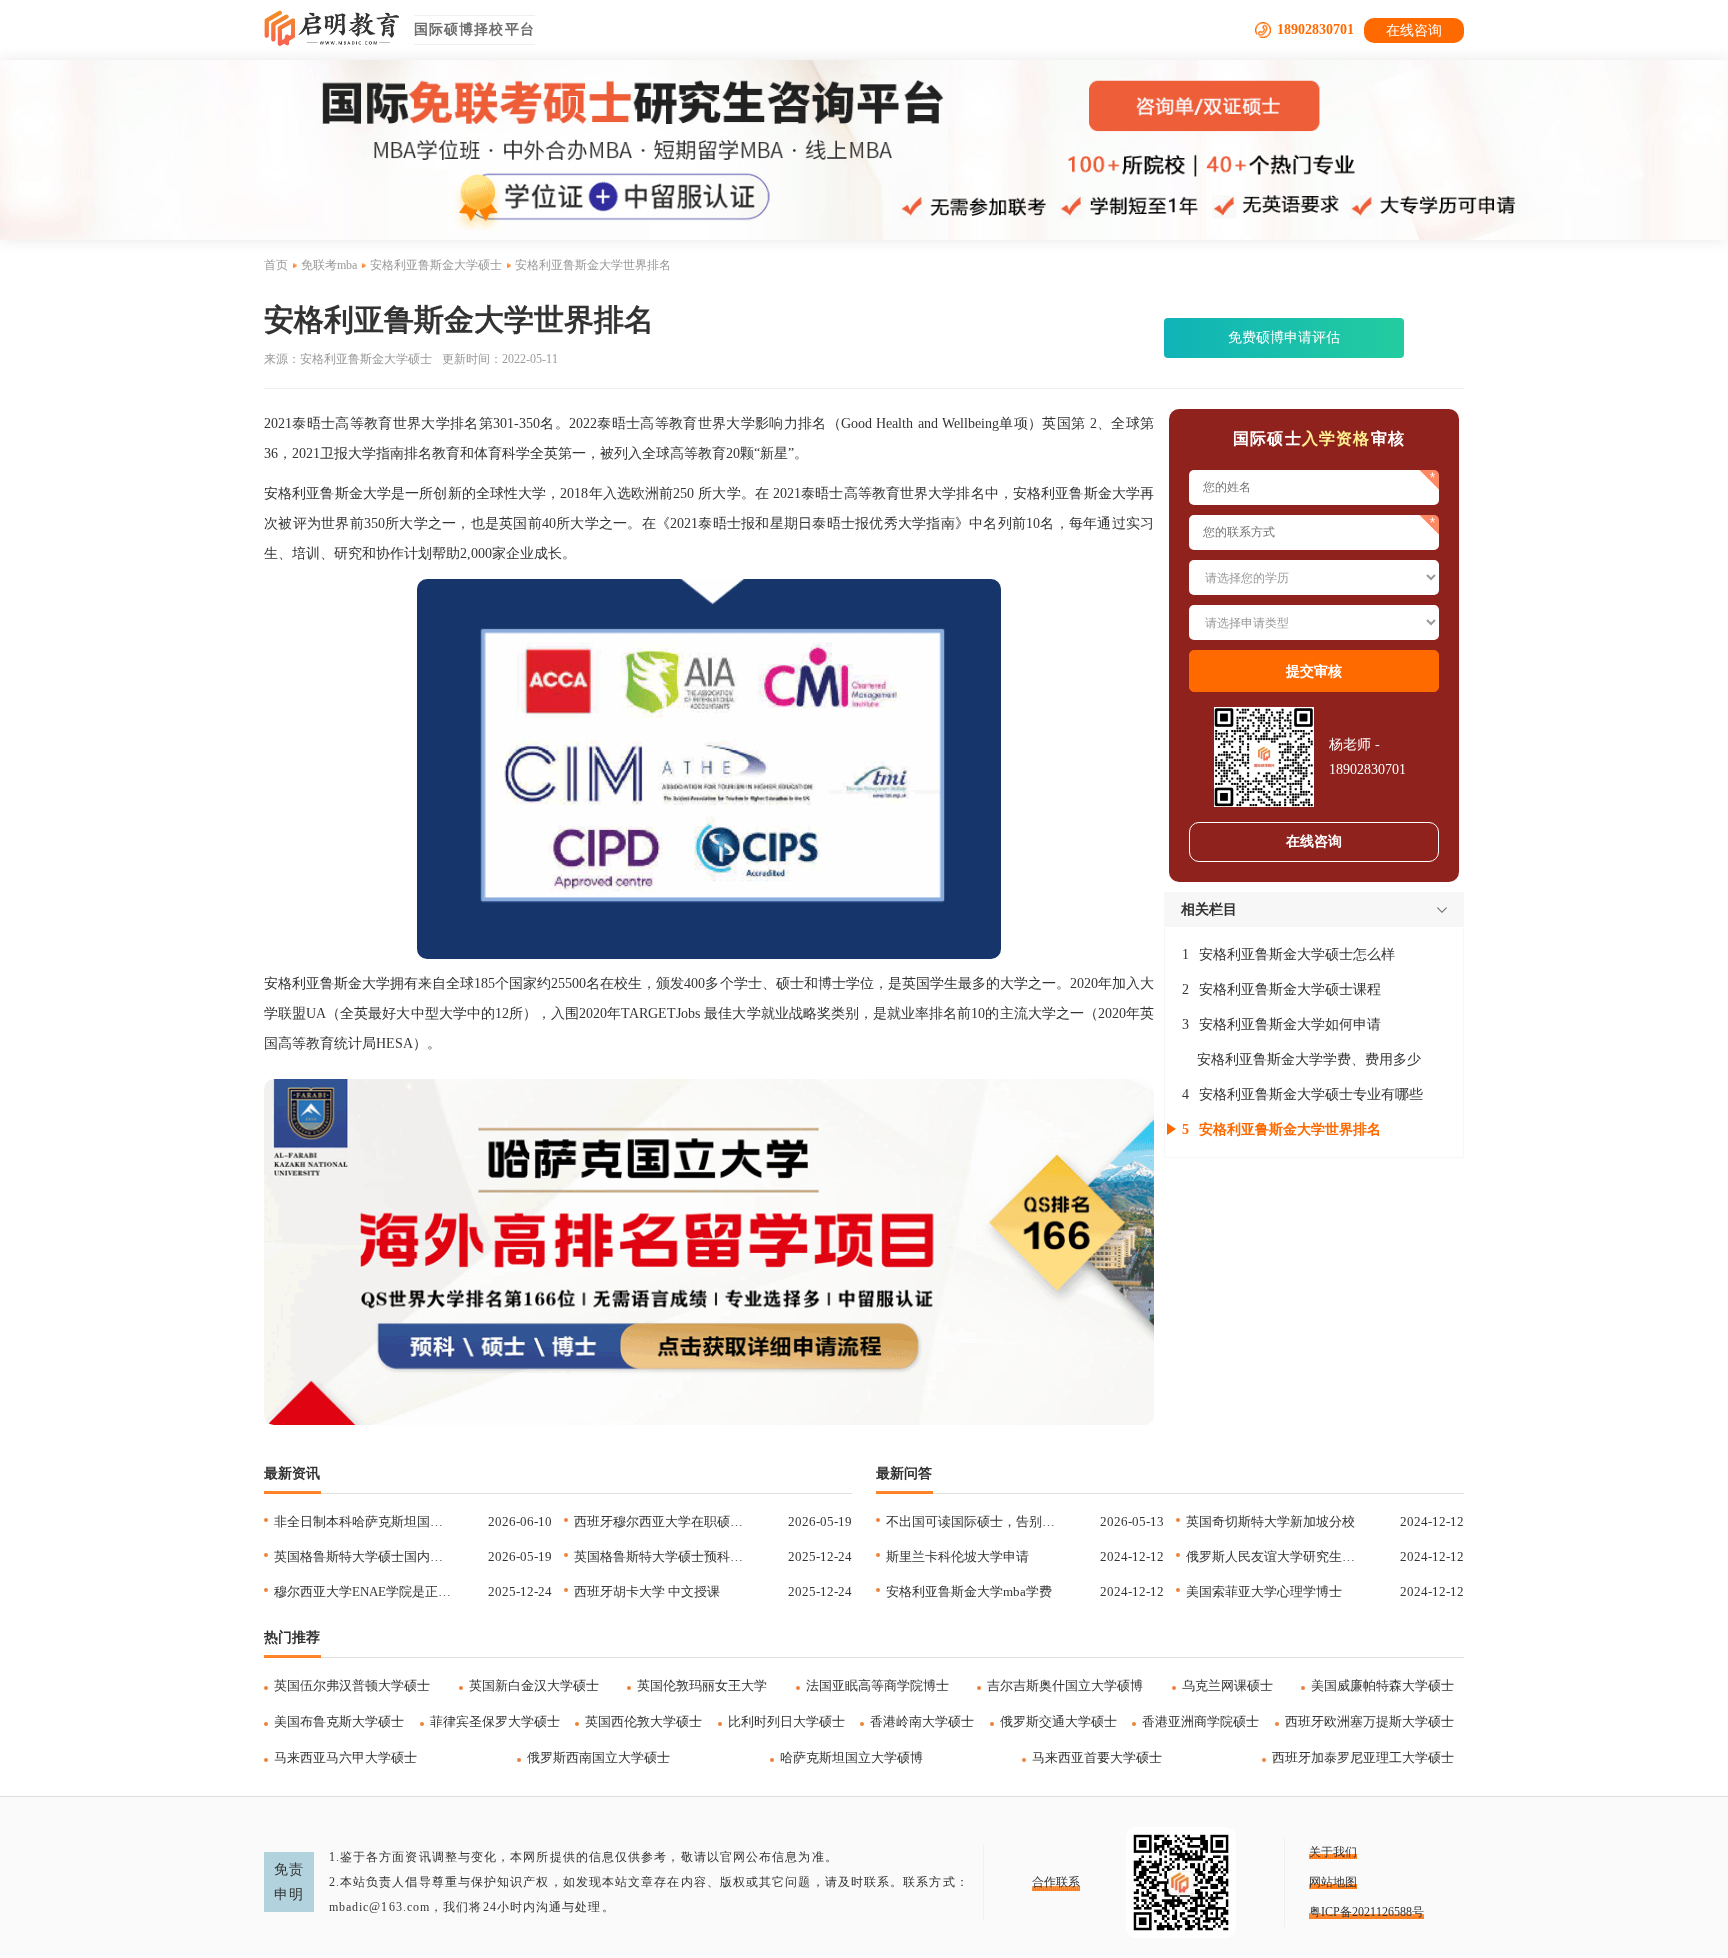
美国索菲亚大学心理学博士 (1264, 1591)
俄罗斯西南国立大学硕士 (598, 1757)
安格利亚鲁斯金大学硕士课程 (1290, 989)
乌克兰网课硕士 (1227, 1685)
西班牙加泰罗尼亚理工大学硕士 (1363, 1757)
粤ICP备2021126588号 (1366, 1912)
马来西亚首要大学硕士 (1097, 1757)
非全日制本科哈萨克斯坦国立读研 (362, 1521)
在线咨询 (1414, 30)
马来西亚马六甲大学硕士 (345, 1757)
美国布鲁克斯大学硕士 (339, 1721)
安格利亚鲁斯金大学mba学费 (969, 1591)
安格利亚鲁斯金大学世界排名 (1290, 1129)
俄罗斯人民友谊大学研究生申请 (1274, 1556)
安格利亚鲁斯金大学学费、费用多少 (1309, 1059)
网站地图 (1333, 1882)
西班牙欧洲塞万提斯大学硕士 (1369, 1721)
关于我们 (1333, 1852)
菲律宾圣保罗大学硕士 (495, 1721)
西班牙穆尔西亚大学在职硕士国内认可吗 (662, 1521)
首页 (276, 265)
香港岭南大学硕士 (922, 1721)
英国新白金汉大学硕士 (534, 1685)
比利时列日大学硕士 (786, 1721)
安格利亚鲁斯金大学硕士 (436, 265)
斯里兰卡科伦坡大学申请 (957, 1556)
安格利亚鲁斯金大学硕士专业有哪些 (1311, 1094)
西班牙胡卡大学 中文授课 (647, 1591)
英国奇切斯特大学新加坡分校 (1270, 1521)
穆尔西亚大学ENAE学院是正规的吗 (362, 1591)
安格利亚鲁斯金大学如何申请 (1290, 1024)
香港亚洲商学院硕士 (1200, 1721)
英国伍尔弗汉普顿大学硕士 (352, 1685)
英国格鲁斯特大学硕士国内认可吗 (362, 1556)
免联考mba (329, 265)
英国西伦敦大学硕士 (643, 1721)
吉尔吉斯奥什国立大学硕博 (1065, 1685)
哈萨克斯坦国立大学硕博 (851, 1757)
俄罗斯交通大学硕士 (1058, 1721)
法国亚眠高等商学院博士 (877, 1685)
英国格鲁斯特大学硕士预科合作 (662, 1556)
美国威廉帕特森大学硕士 (1382, 1685)
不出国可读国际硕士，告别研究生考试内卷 (974, 1521)
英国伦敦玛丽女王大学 (702, 1685)
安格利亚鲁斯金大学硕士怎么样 (1297, 954)
